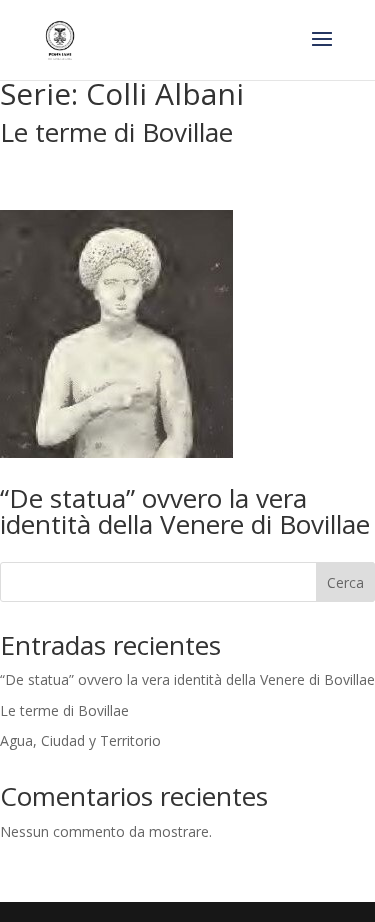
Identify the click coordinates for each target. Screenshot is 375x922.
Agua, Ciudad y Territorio (80, 740)
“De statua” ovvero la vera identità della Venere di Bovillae (185, 511)
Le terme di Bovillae (116, 132)
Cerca (345, 582)
